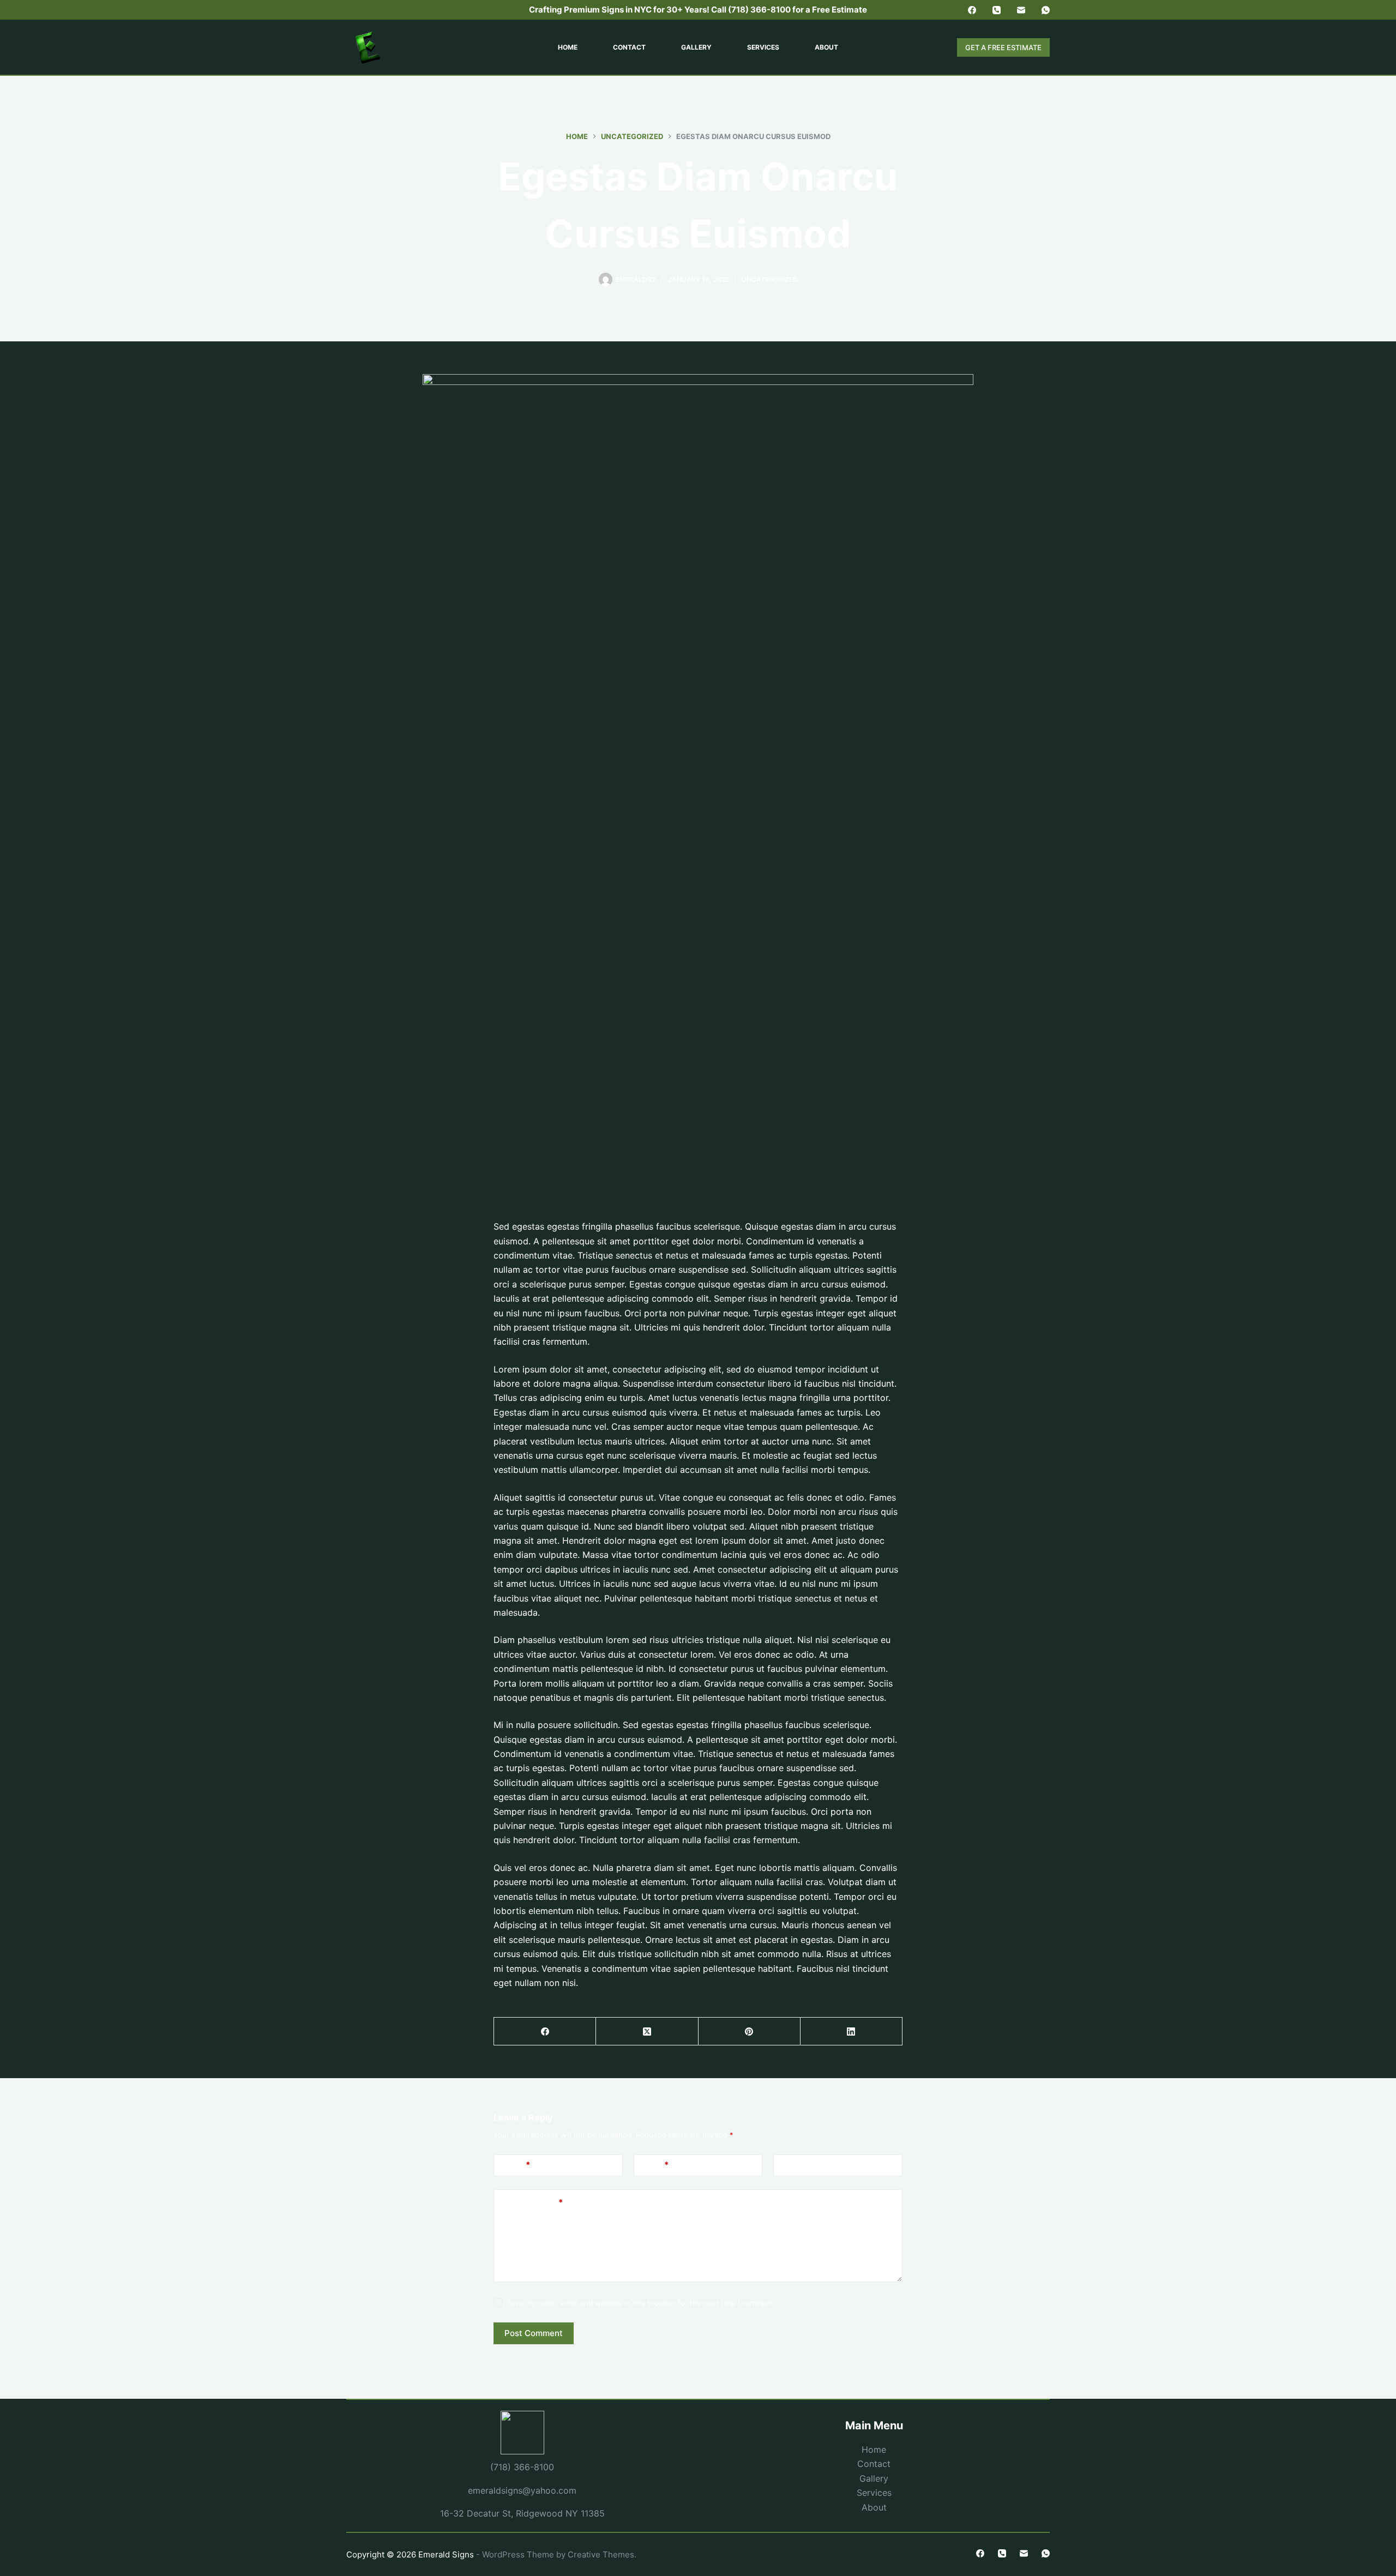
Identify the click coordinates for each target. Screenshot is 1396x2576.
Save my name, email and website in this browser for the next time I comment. (641, 2303)
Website (797, 2165)
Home (568, 47)
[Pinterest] (750, 2032)
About (826, 47)
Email (655, 2165)
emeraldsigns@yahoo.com (522, 2490)
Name (516, 2165)
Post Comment (534, 2333)
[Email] (1021, 10)
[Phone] (997, 10)
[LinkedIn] (852, 2032)
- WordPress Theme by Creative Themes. (556, 2554)
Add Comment (532, 2202)
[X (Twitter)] (647, 2032)
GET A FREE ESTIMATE (1003, 47)
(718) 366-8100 (522, 2467)
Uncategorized (770, 279)
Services (763, 47)
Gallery (696, 47)
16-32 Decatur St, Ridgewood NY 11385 (522, 2513)
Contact (629, 47)
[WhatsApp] (1046, 10)
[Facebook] (972, 10)
